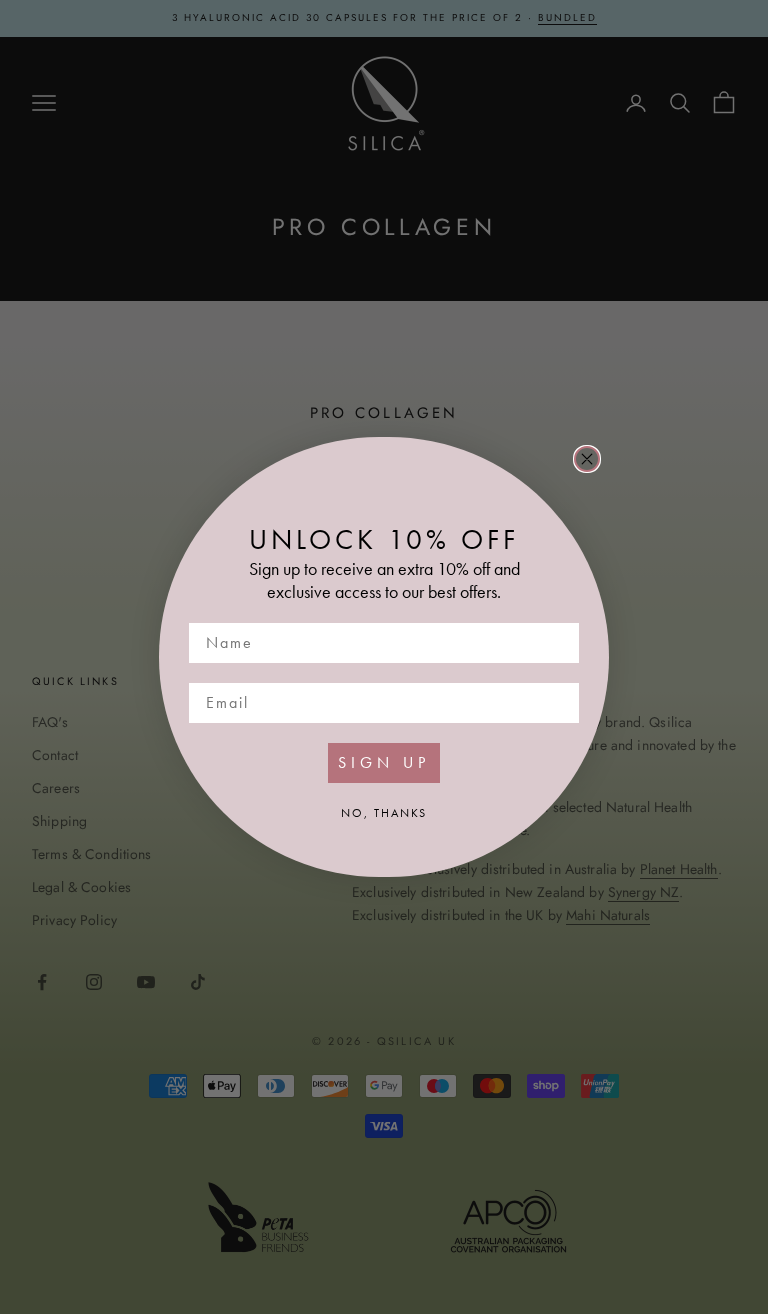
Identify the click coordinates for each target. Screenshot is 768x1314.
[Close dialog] (587, 459)
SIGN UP (384, 762)
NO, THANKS (384, 813)
